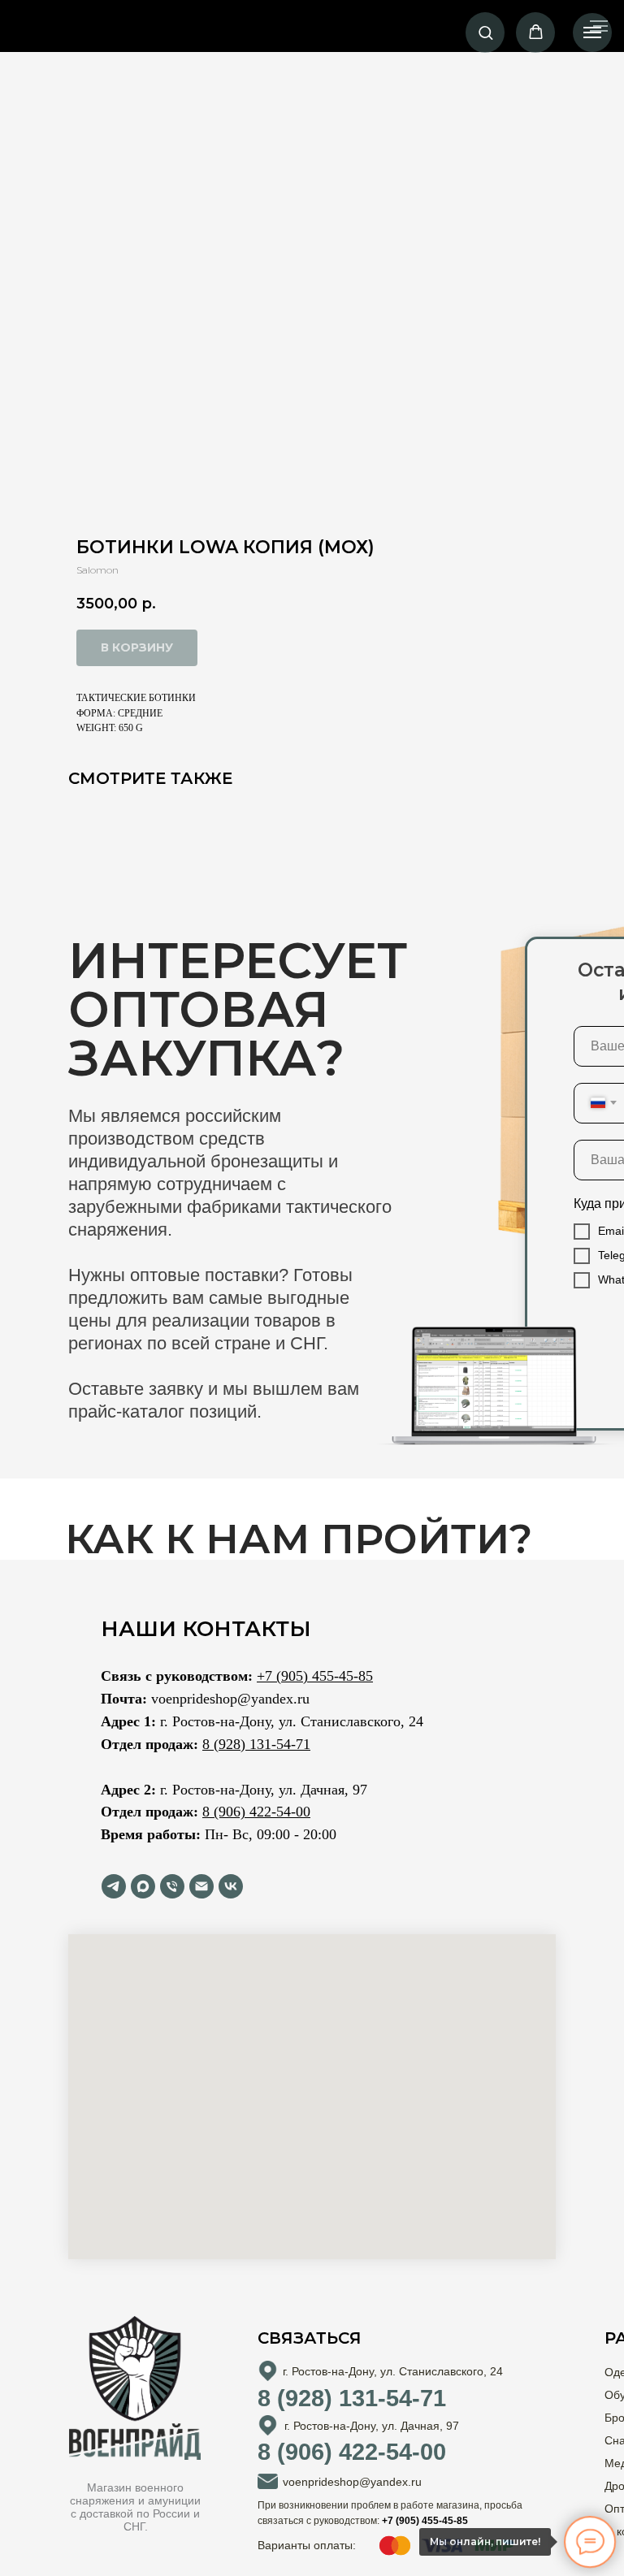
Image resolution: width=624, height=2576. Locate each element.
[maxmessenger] (143, 1886)
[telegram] (114, 1886)
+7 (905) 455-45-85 (315, 1676)
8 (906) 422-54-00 (256, 1812)
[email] (201, 1886)
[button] (485, 32)
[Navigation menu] (592, 32)
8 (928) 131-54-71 (256, 1744)
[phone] (172, 1886)
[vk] (231, 1886)
